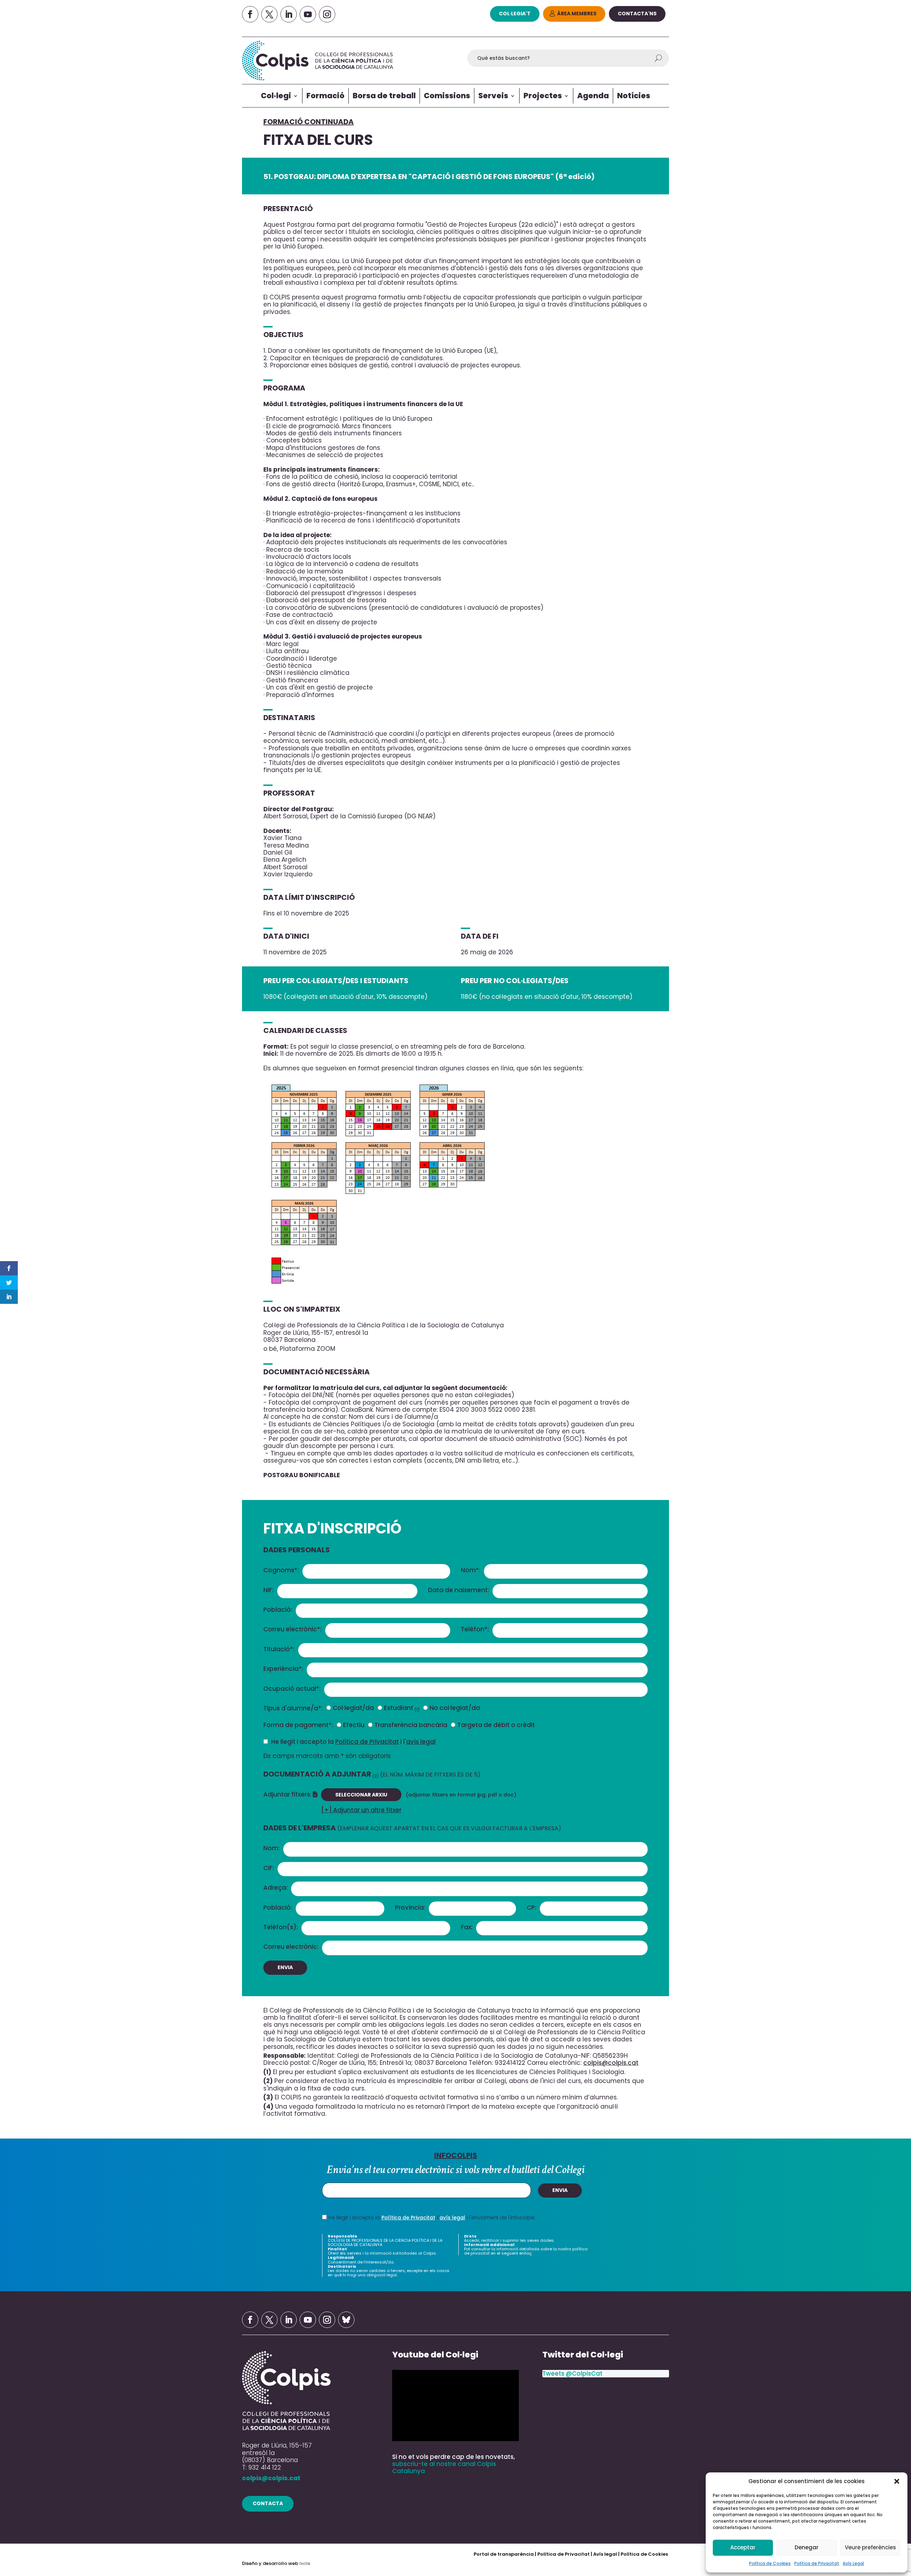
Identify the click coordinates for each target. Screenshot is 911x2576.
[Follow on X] (269, 14)
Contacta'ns (637, 14)
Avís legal (605, 2554)
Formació (325, 96)
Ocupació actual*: (292, 1689)
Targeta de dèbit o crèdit (496, 1725)
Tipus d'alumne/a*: (293, 1708)
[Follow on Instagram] (327, 14)
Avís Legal (853, 2563)
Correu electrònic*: (293, 1629)
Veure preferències (870, 2547)
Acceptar (743, 2547)
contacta (268, 2503)
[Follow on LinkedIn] (289, 14)
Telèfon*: (475, 1629)
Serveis (493, 96)
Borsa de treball (384, 96)
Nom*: (471, 1570)
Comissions (447, 96)
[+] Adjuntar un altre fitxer (361, 1810)
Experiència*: (283, 1669)
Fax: (467, 1927)
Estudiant (402, 1708)
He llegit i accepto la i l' (353, 1741)
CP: (531, 1908)
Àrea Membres (577, 14)
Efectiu (354, 1725)
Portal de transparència (504, 2554)
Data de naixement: (459, 1590)
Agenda (593, 96)
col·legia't (515, 14)
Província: (410, 1908)
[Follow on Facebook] (250, 14)
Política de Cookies (770, 2563)
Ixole (305, 2563)
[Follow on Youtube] (308, 14)
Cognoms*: (281, 1570)
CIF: (269, 1868)
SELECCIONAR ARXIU (361, 1795)
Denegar (807, 2547)
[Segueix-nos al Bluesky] (346, 2320)
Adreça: (275, 1888)
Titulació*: (279, 1649)
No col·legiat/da (455, 1708)
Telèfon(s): (281, 1927)
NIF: (268, 1590)
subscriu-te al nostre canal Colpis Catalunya (444, 2467)
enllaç (525, 2253)
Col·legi (276, 96)
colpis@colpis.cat (611, 2063)
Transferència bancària (411, 1725)
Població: (278, 1610)
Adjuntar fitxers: (288, 1794)
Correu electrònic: (291, 1947)
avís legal (421, 1742)
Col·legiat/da (353, 1708)
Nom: (272, 1848)
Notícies (634, 96)
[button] (897, 2481)
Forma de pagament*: (298, 1725)
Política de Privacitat (817, 2563)
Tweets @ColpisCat (572, 2373)
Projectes (543, 96)
